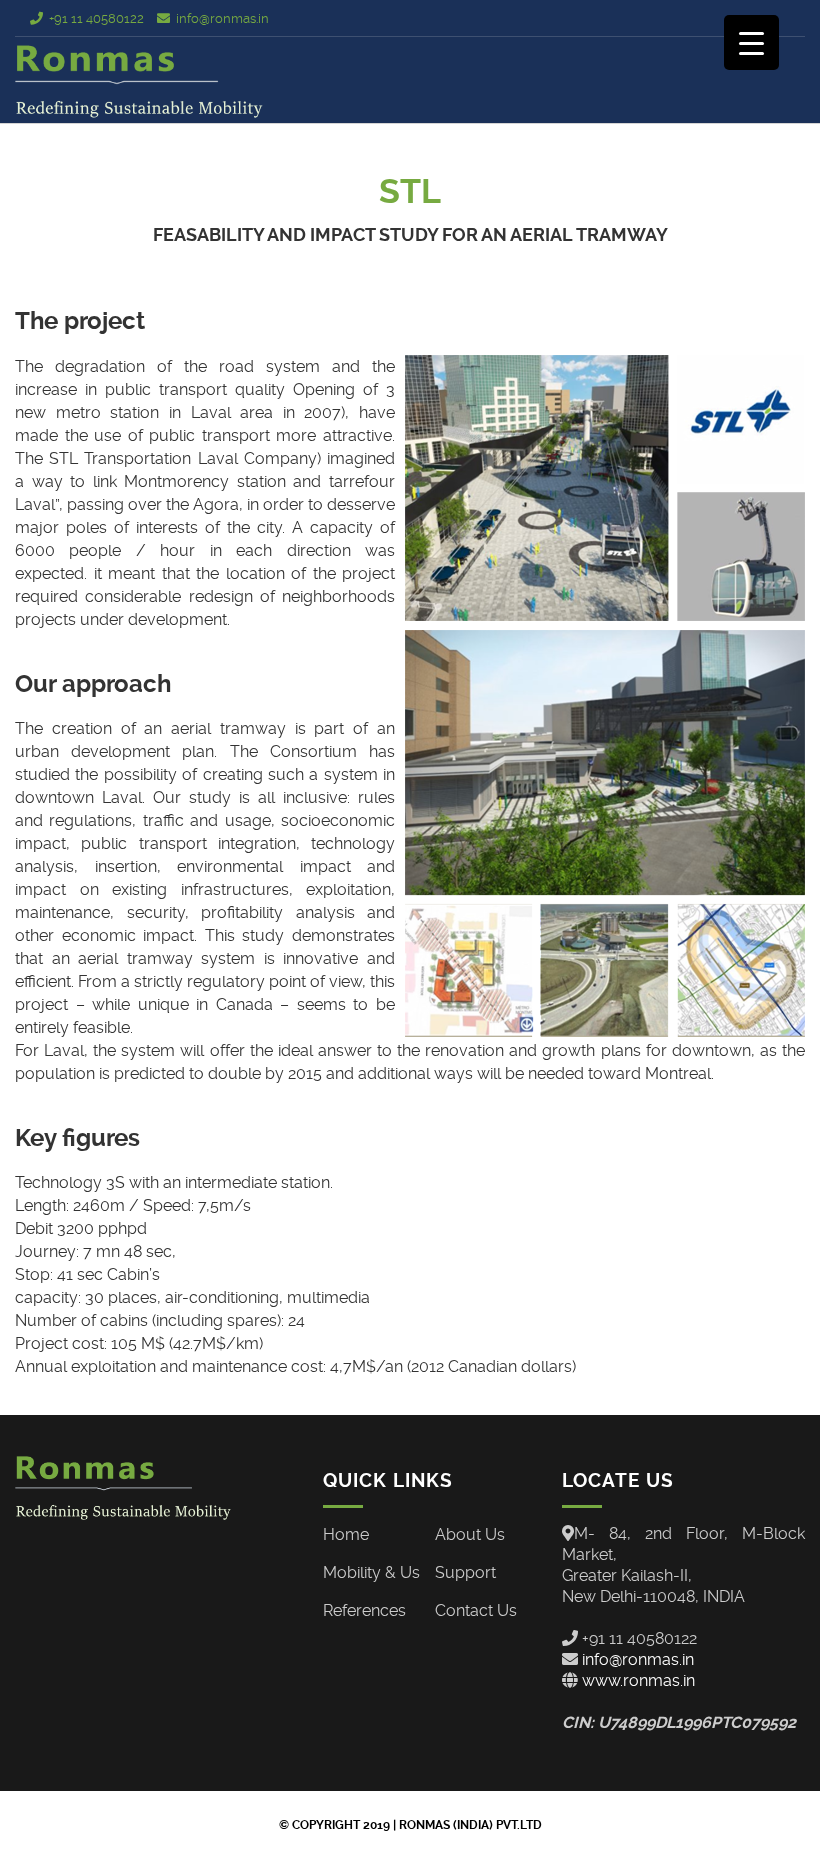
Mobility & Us (371, 1572)
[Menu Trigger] (751, 42)
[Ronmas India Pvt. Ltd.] (140, 81)
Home (346, 1534)
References (364, 1610)
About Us (470, 1534)
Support (465, 1572)
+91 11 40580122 (96, 18)
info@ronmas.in (222, 18)
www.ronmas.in (636, 1680)
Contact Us (476, 1610)
